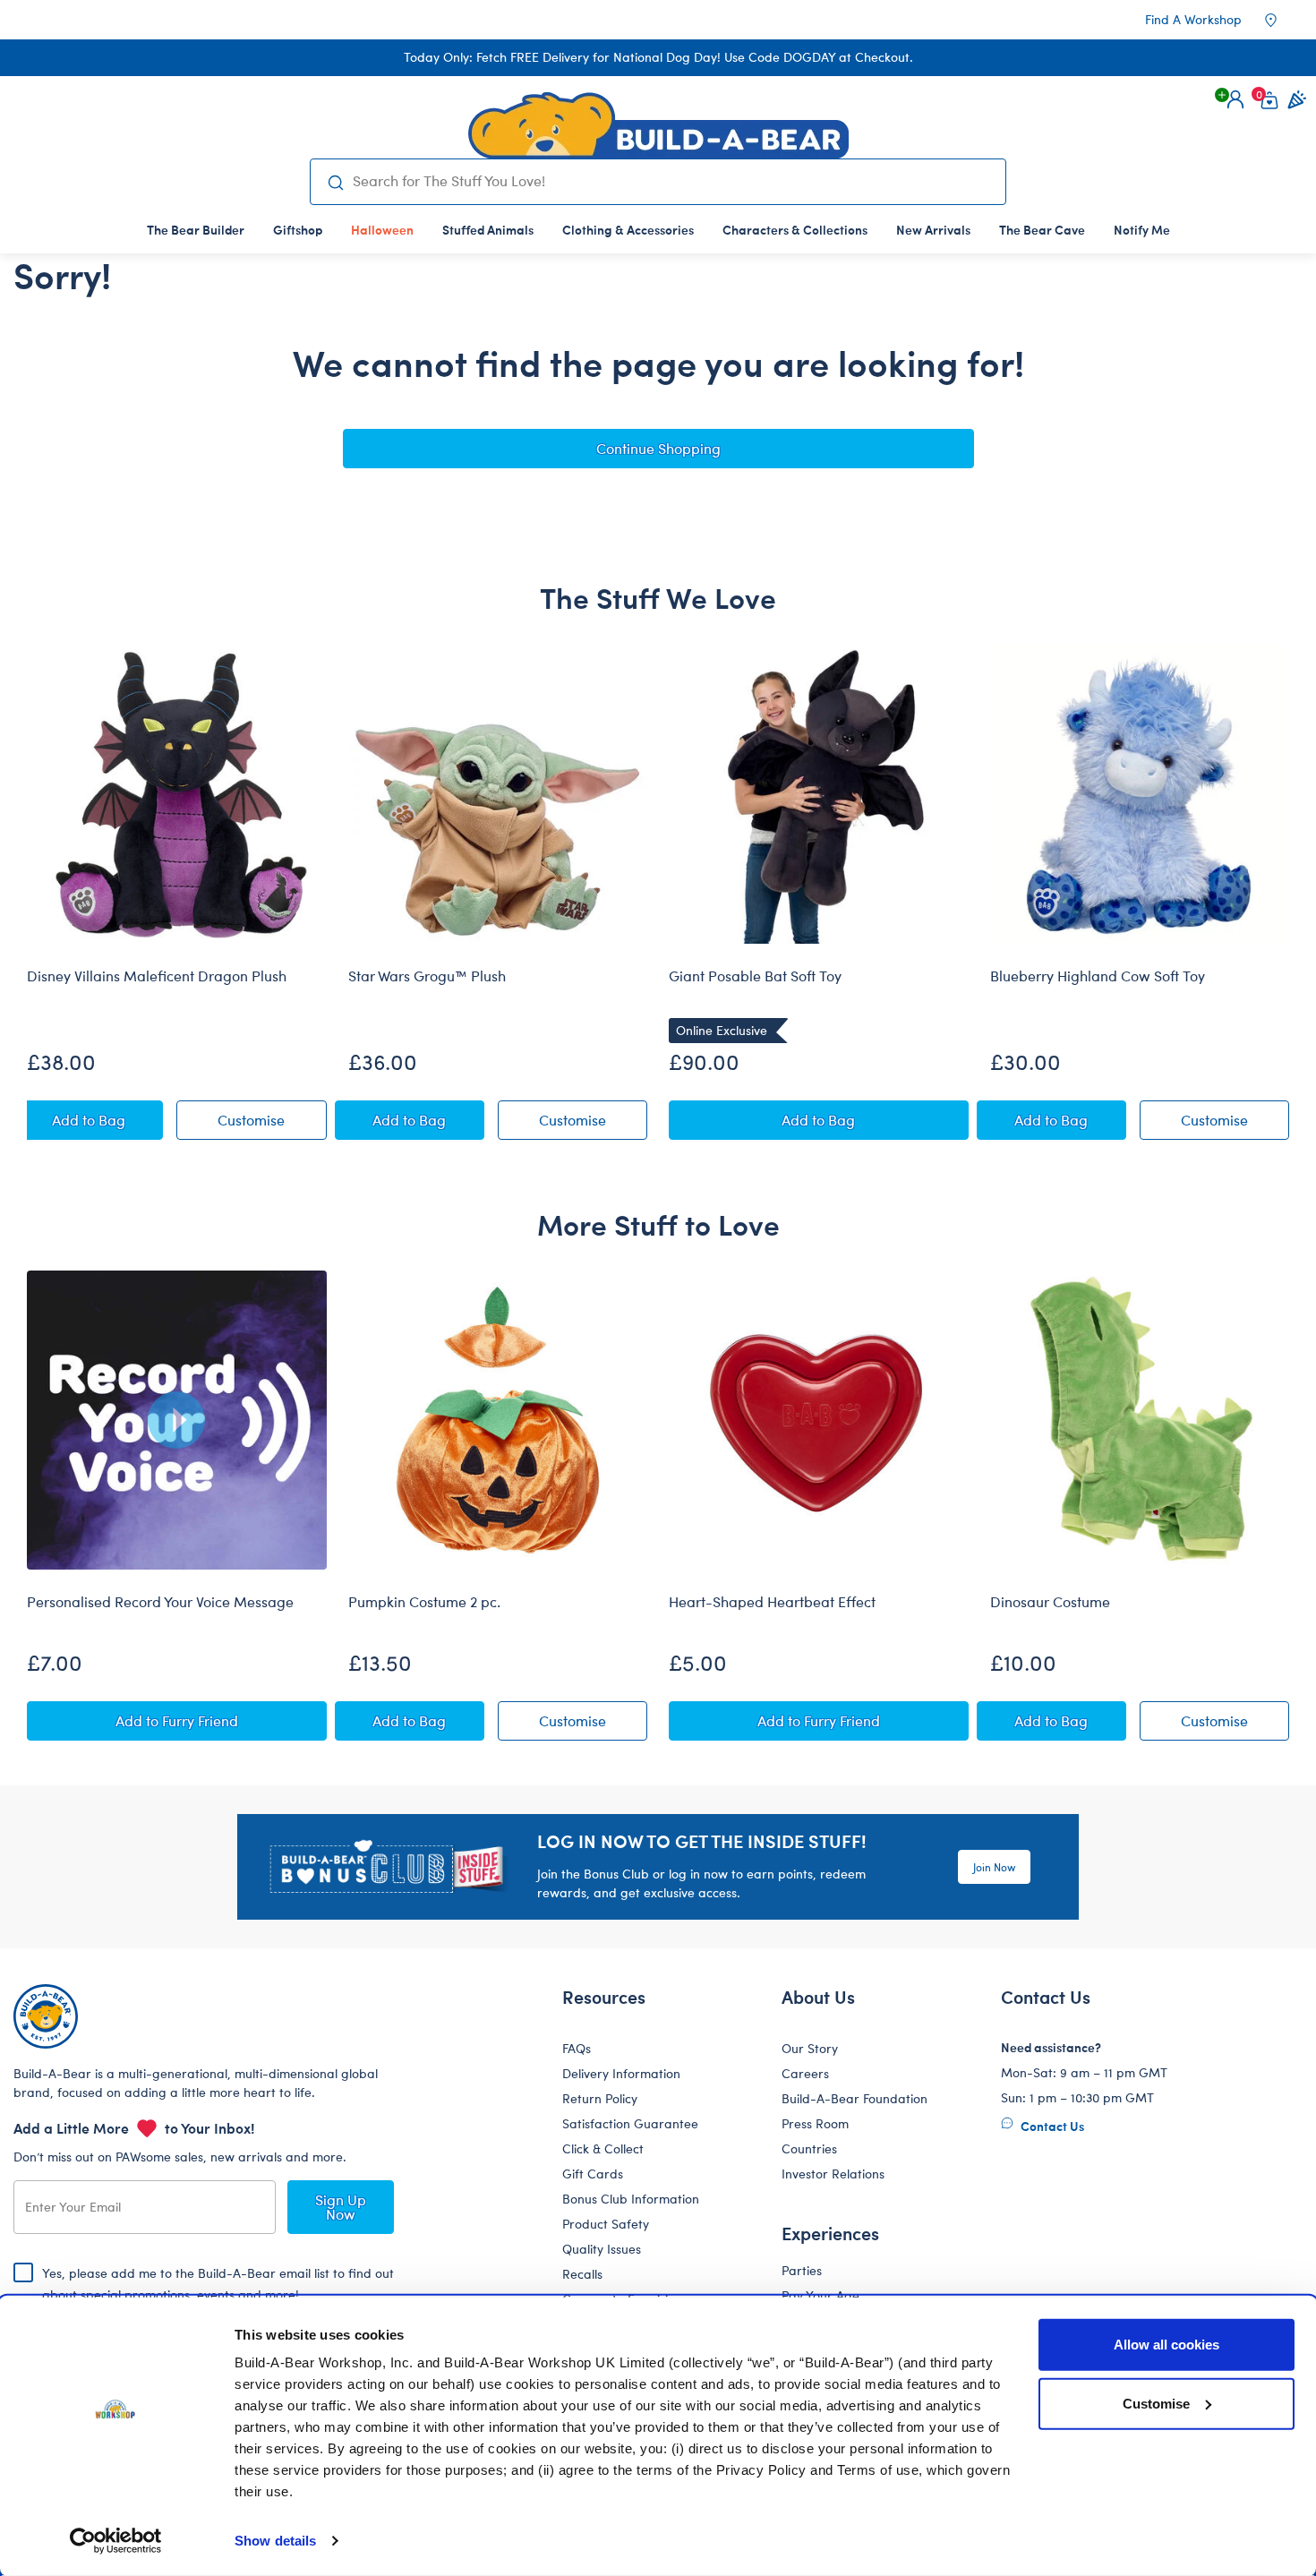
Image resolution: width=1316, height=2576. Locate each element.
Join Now (994, 1867)
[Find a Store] (1283, 20)
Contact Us (1051, 2126)
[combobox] (672, 181)
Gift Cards (593, 2174)
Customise (1156, 2403)
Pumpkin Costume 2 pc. (424, 1602)
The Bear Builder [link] (196, 229)
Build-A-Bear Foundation (855, 2098)
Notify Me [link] (1142, 229)
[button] (1235, 99)
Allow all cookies (1166, 2345)
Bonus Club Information (631, 2199)
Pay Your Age (820, 2295)
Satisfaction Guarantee (630, 2123)
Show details (275, 2541)
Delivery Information (621, 2073)
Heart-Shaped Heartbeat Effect (772, 1602)
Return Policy (600, 2098)
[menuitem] (196, 229)
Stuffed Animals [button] (488, 229)
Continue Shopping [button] (658, 448)
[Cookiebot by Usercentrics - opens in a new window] (116, 2541)
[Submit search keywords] (335, 182)
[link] (382, 229)
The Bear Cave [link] (1042, 229)
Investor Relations (833, 2174)
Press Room (815, 2123)
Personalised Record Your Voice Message (160, 1602)
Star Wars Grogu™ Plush (427, 976)
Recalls (582, 2274)
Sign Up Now (341, 2207)
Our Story (810, 2048)
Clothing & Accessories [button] (628, 229)
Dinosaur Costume (1050, 1602)
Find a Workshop (1193, 19)
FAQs (577, 2048)
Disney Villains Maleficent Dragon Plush (157, 976)
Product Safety (606, 2224)
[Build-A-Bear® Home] (658, 125)
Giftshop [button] (298, 229)
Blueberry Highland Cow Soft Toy (1098, 976)
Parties (802, 2270)
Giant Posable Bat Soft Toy (755, 976)
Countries (809, 2148)
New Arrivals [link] (933, 229)
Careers (805, 2073)
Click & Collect (603, 2148)
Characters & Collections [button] (795, 229)
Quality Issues (602, 2249)
